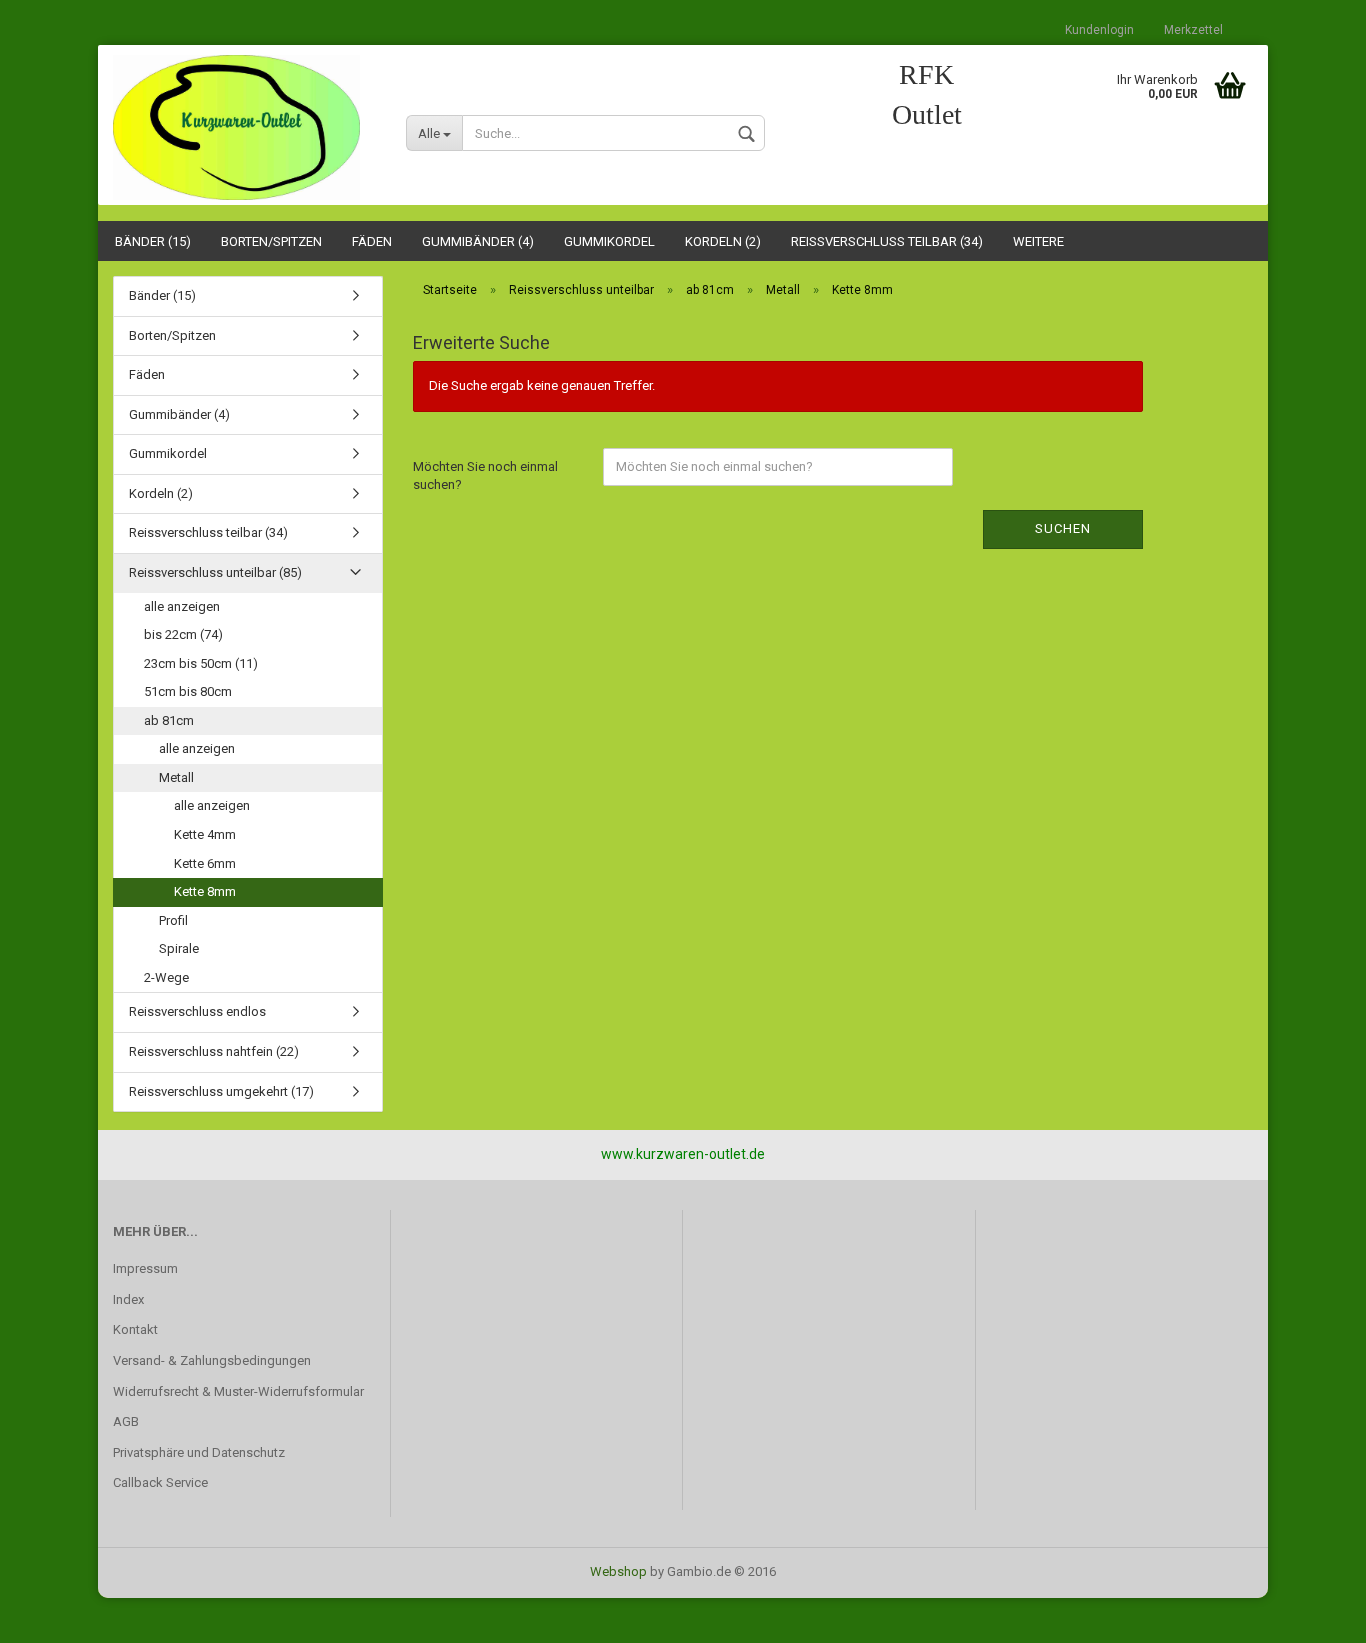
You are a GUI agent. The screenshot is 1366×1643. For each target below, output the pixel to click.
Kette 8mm (205, 891)
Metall (176, 777)
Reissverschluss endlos (197, 1011)
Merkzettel (1193, 30)
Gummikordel (609, 241)
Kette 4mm (205, 834)
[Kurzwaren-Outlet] (244, 127)
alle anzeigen (182, 606)
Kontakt (135, 1329)
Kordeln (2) (723, 241)
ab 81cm (169, 720)
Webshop (618, 1571)
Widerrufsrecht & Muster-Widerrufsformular (238, 1391)
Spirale (179, 948)
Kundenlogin (1099, 30)
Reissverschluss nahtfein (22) (214, 1051)
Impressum (145, 1268)
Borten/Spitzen (271, 241)
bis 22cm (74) (183, 634)
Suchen (1063, 528)
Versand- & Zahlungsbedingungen (212, 1360)
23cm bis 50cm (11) (201, 663)
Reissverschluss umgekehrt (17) (221, 1091)
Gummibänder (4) (478, 241)
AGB (126, 1421)
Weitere (1038, 241)
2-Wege (166, 977)
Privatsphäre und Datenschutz (199, 1452)
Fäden (372, 241)
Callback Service (160, 1482)
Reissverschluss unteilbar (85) (215, 572)
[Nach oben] (1311, 1613)
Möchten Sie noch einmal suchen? (485, 476)
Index (128, 1299)
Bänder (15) (153, 241)
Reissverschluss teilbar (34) (887, 241)
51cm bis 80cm (188, 691)
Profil (173, 920)
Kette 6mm (205, 863)
